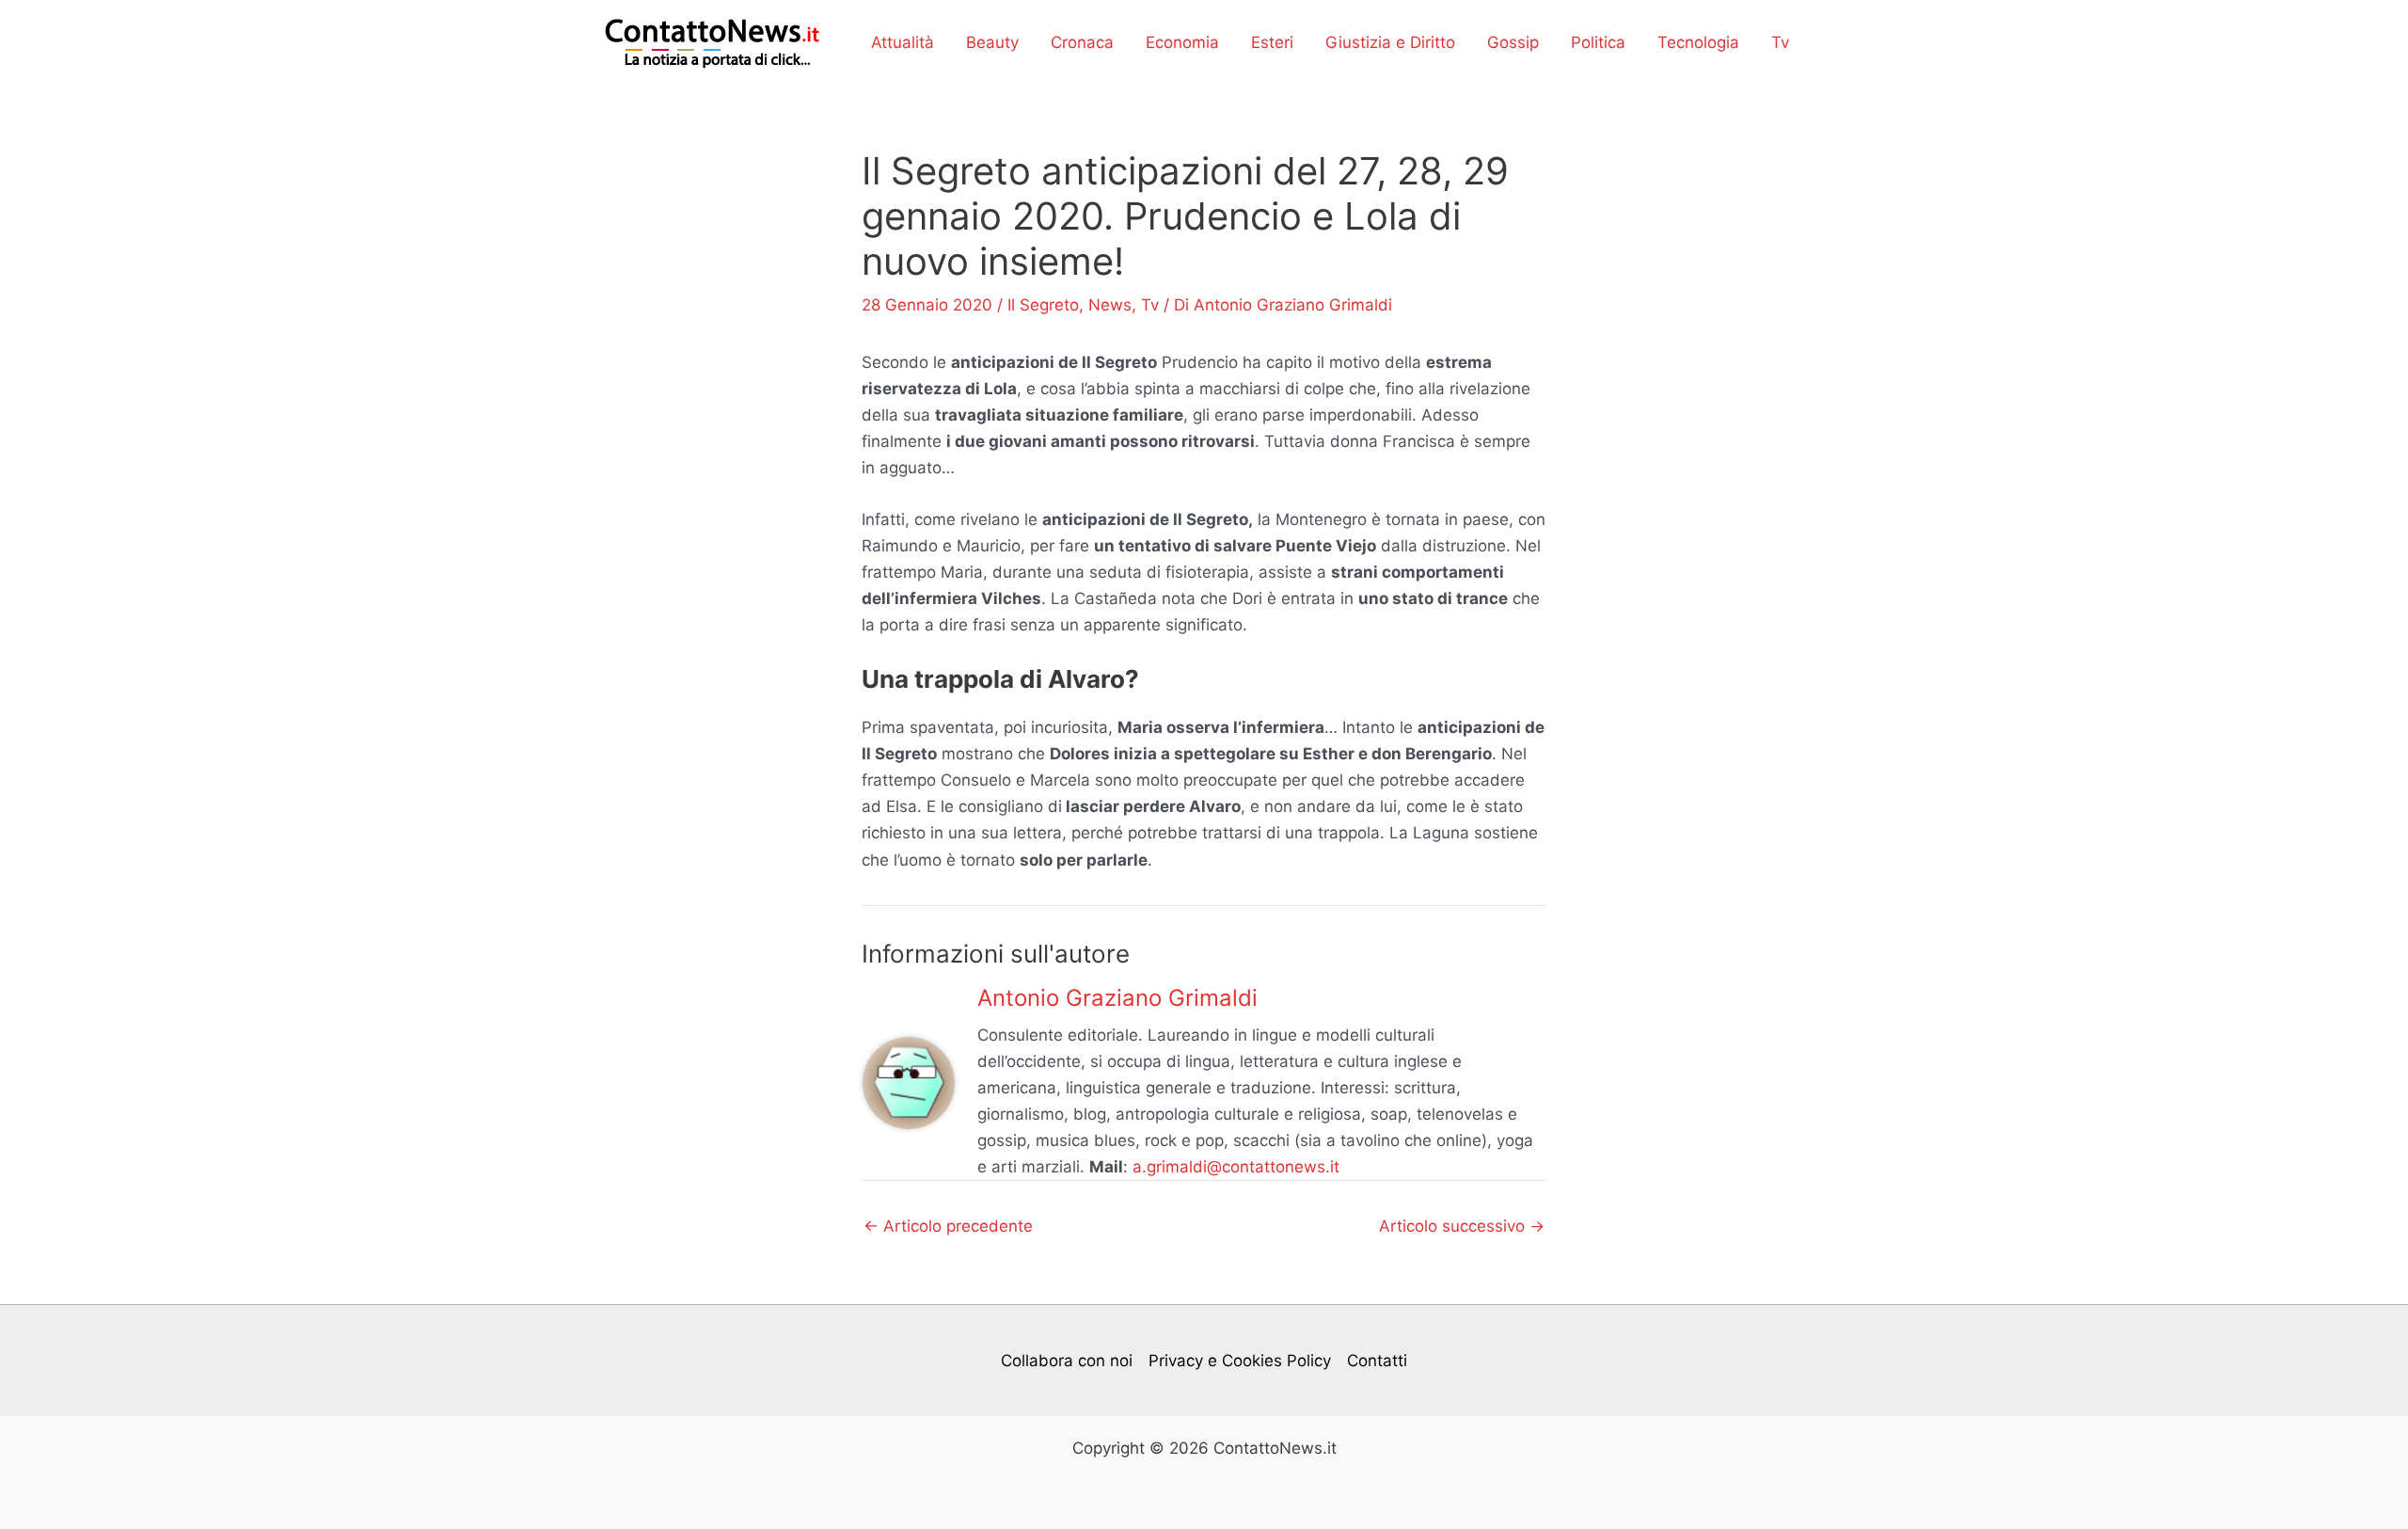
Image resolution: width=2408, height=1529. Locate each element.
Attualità (903, 42)
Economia (1182, 42)
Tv (1780, 42)
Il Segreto (1043, 305)
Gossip (1513, 42)
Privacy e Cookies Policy (1240, 1361)
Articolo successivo (1462, 1226)
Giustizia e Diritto (1390, 42)
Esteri (1272, 42)
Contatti (1377, 1361)
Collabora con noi (1067, 1361)
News (1110, 305)
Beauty (992, 42)
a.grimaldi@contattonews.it (1236, 1167)
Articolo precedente (948, 1226)
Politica (1598, 42)
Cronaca (1082, 42)
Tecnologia (1698, 42)
